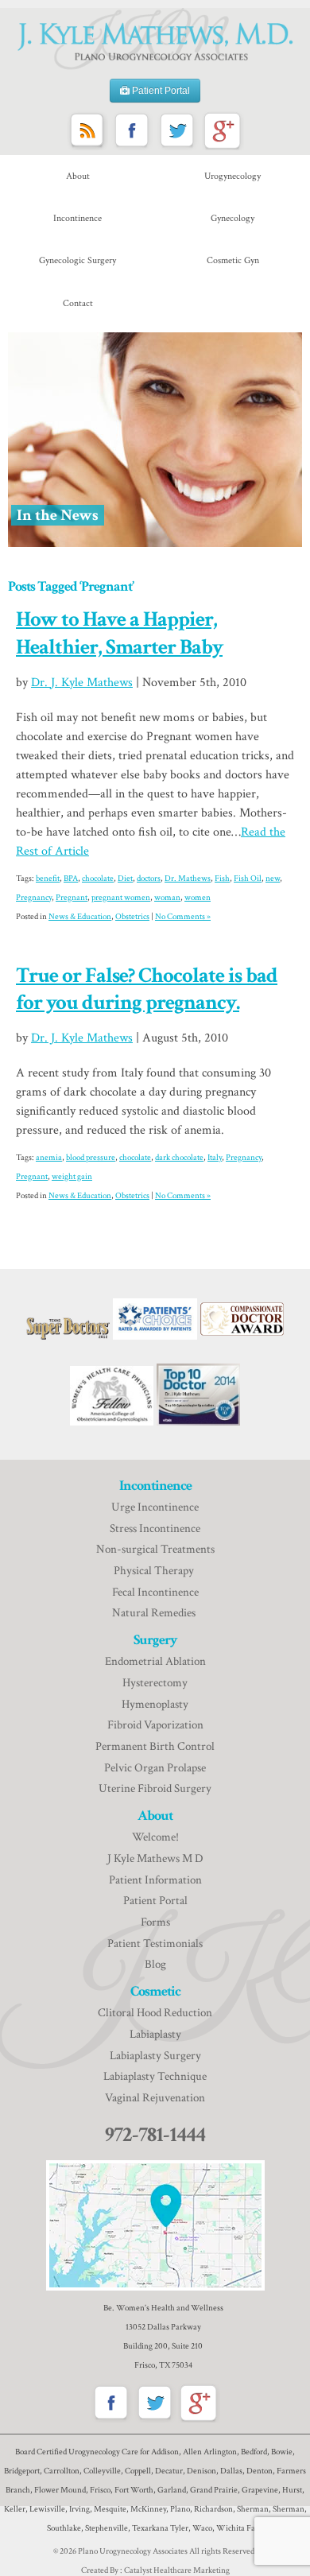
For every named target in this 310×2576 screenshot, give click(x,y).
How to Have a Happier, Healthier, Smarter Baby (119, 633)
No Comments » (183, 917)
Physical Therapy (155, 1571)
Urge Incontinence (155, 1507)
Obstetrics (132, 917)
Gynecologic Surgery (77, 260)
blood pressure (91, 1158)
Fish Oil (248, 879)
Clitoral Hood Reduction (155, 2013)
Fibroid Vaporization (155, 1725)
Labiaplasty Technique (155, 2076)
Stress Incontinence (155, 1529)
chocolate (98, 879)
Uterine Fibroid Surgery (155, 1788)
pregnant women (121, 898)
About (78, 176)
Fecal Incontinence (155, 1592)
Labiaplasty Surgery (155, 2056)
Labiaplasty (155, 2034)
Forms (155, 1922)
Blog (155, 1964)
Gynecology (232, 218)
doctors (149, 879)
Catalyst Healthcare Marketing (177, 2570)
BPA (71, 879)
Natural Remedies (155, 1613)
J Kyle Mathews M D (155, 1858)
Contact (78, 303)
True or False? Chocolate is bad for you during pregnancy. (147, 989)
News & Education (80, 917)
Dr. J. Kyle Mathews (82, 683)
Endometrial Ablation (155, 1661)
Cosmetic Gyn (233, 260)
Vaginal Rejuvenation (155, 2098)
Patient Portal (160, 91)
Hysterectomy (155, 1683)
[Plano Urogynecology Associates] (155, 39)
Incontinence (77, 218)
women (198, 898)
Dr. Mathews (188, 879)
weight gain (72, 1177)
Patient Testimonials (155, 1944)
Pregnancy (34, 898)
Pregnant (72, 898)
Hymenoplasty (155, 1704)
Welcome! (155, 1837)
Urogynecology (232, 176)
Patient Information (155, 1880)
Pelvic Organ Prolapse (155, 1768)
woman (167, 898)
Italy (215, 1158)
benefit (48, 879)
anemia (49, 1158)
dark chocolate (179, 1158)
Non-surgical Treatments (155, 1549)
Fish (222, 879)
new (273, 879)
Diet (125, 879)
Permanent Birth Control (155, 1746)
